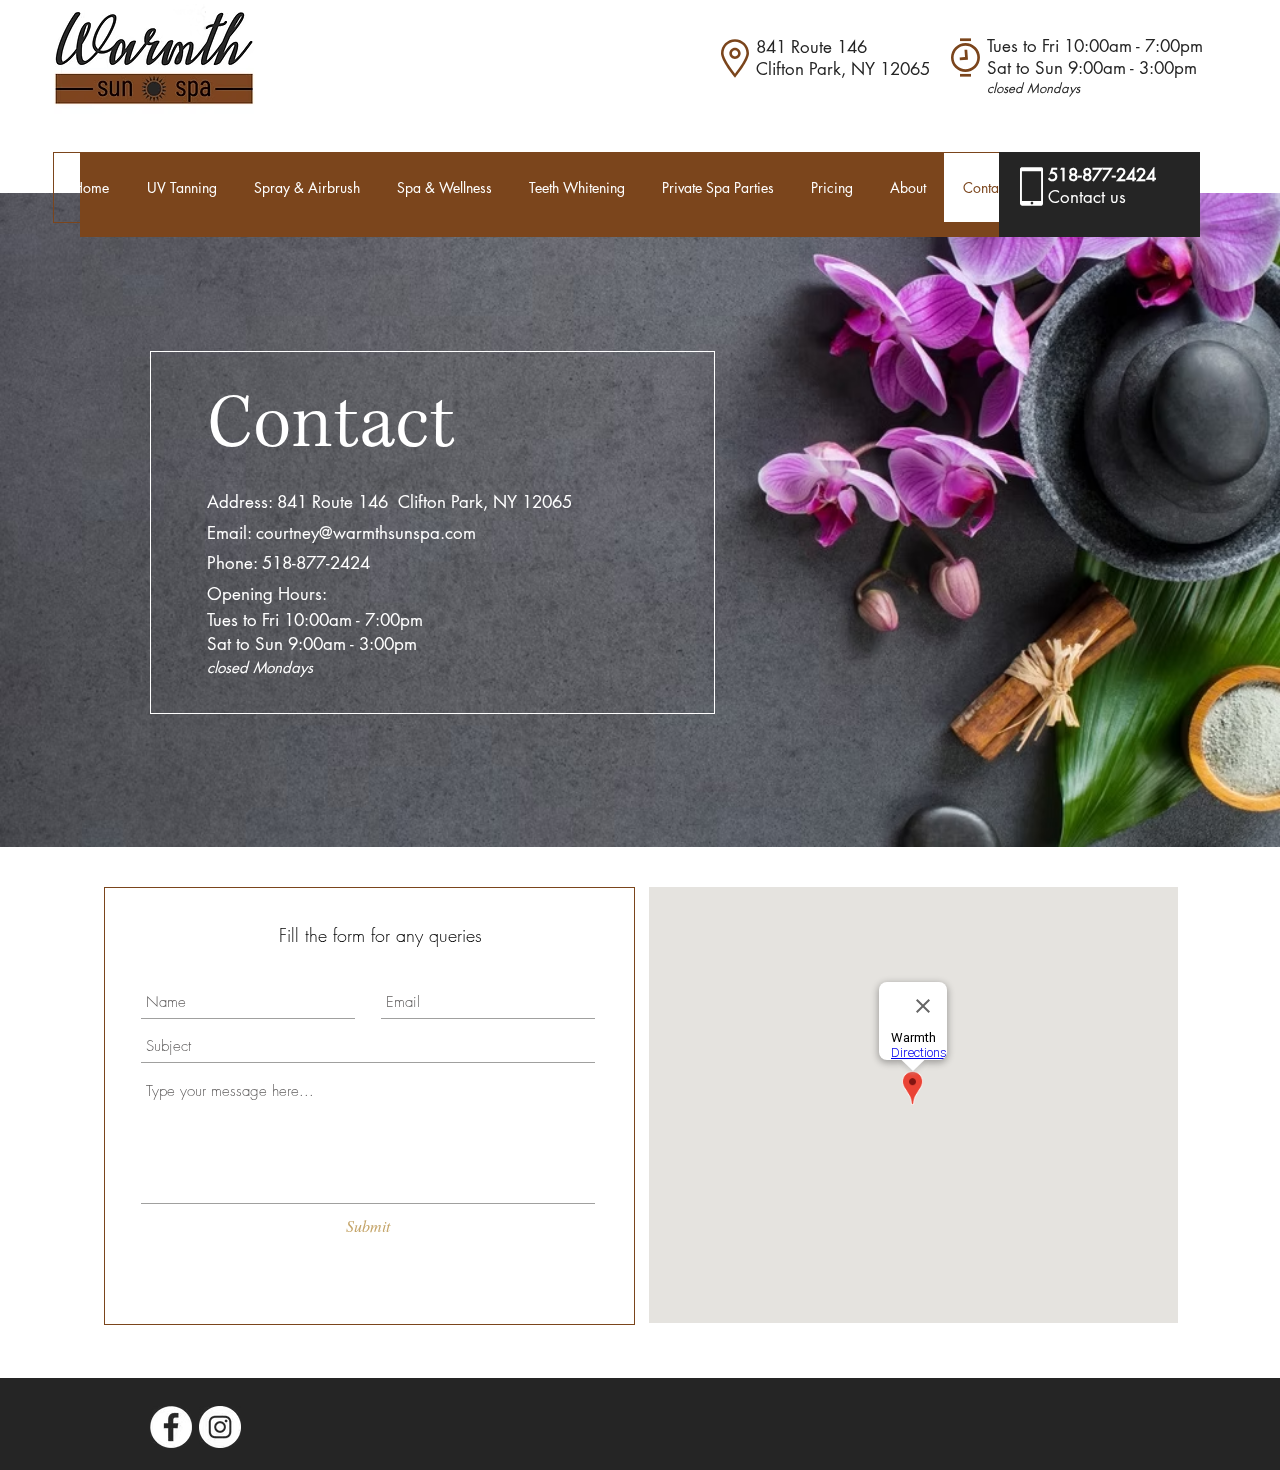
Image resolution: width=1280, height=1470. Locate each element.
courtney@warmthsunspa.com (366, 533)
